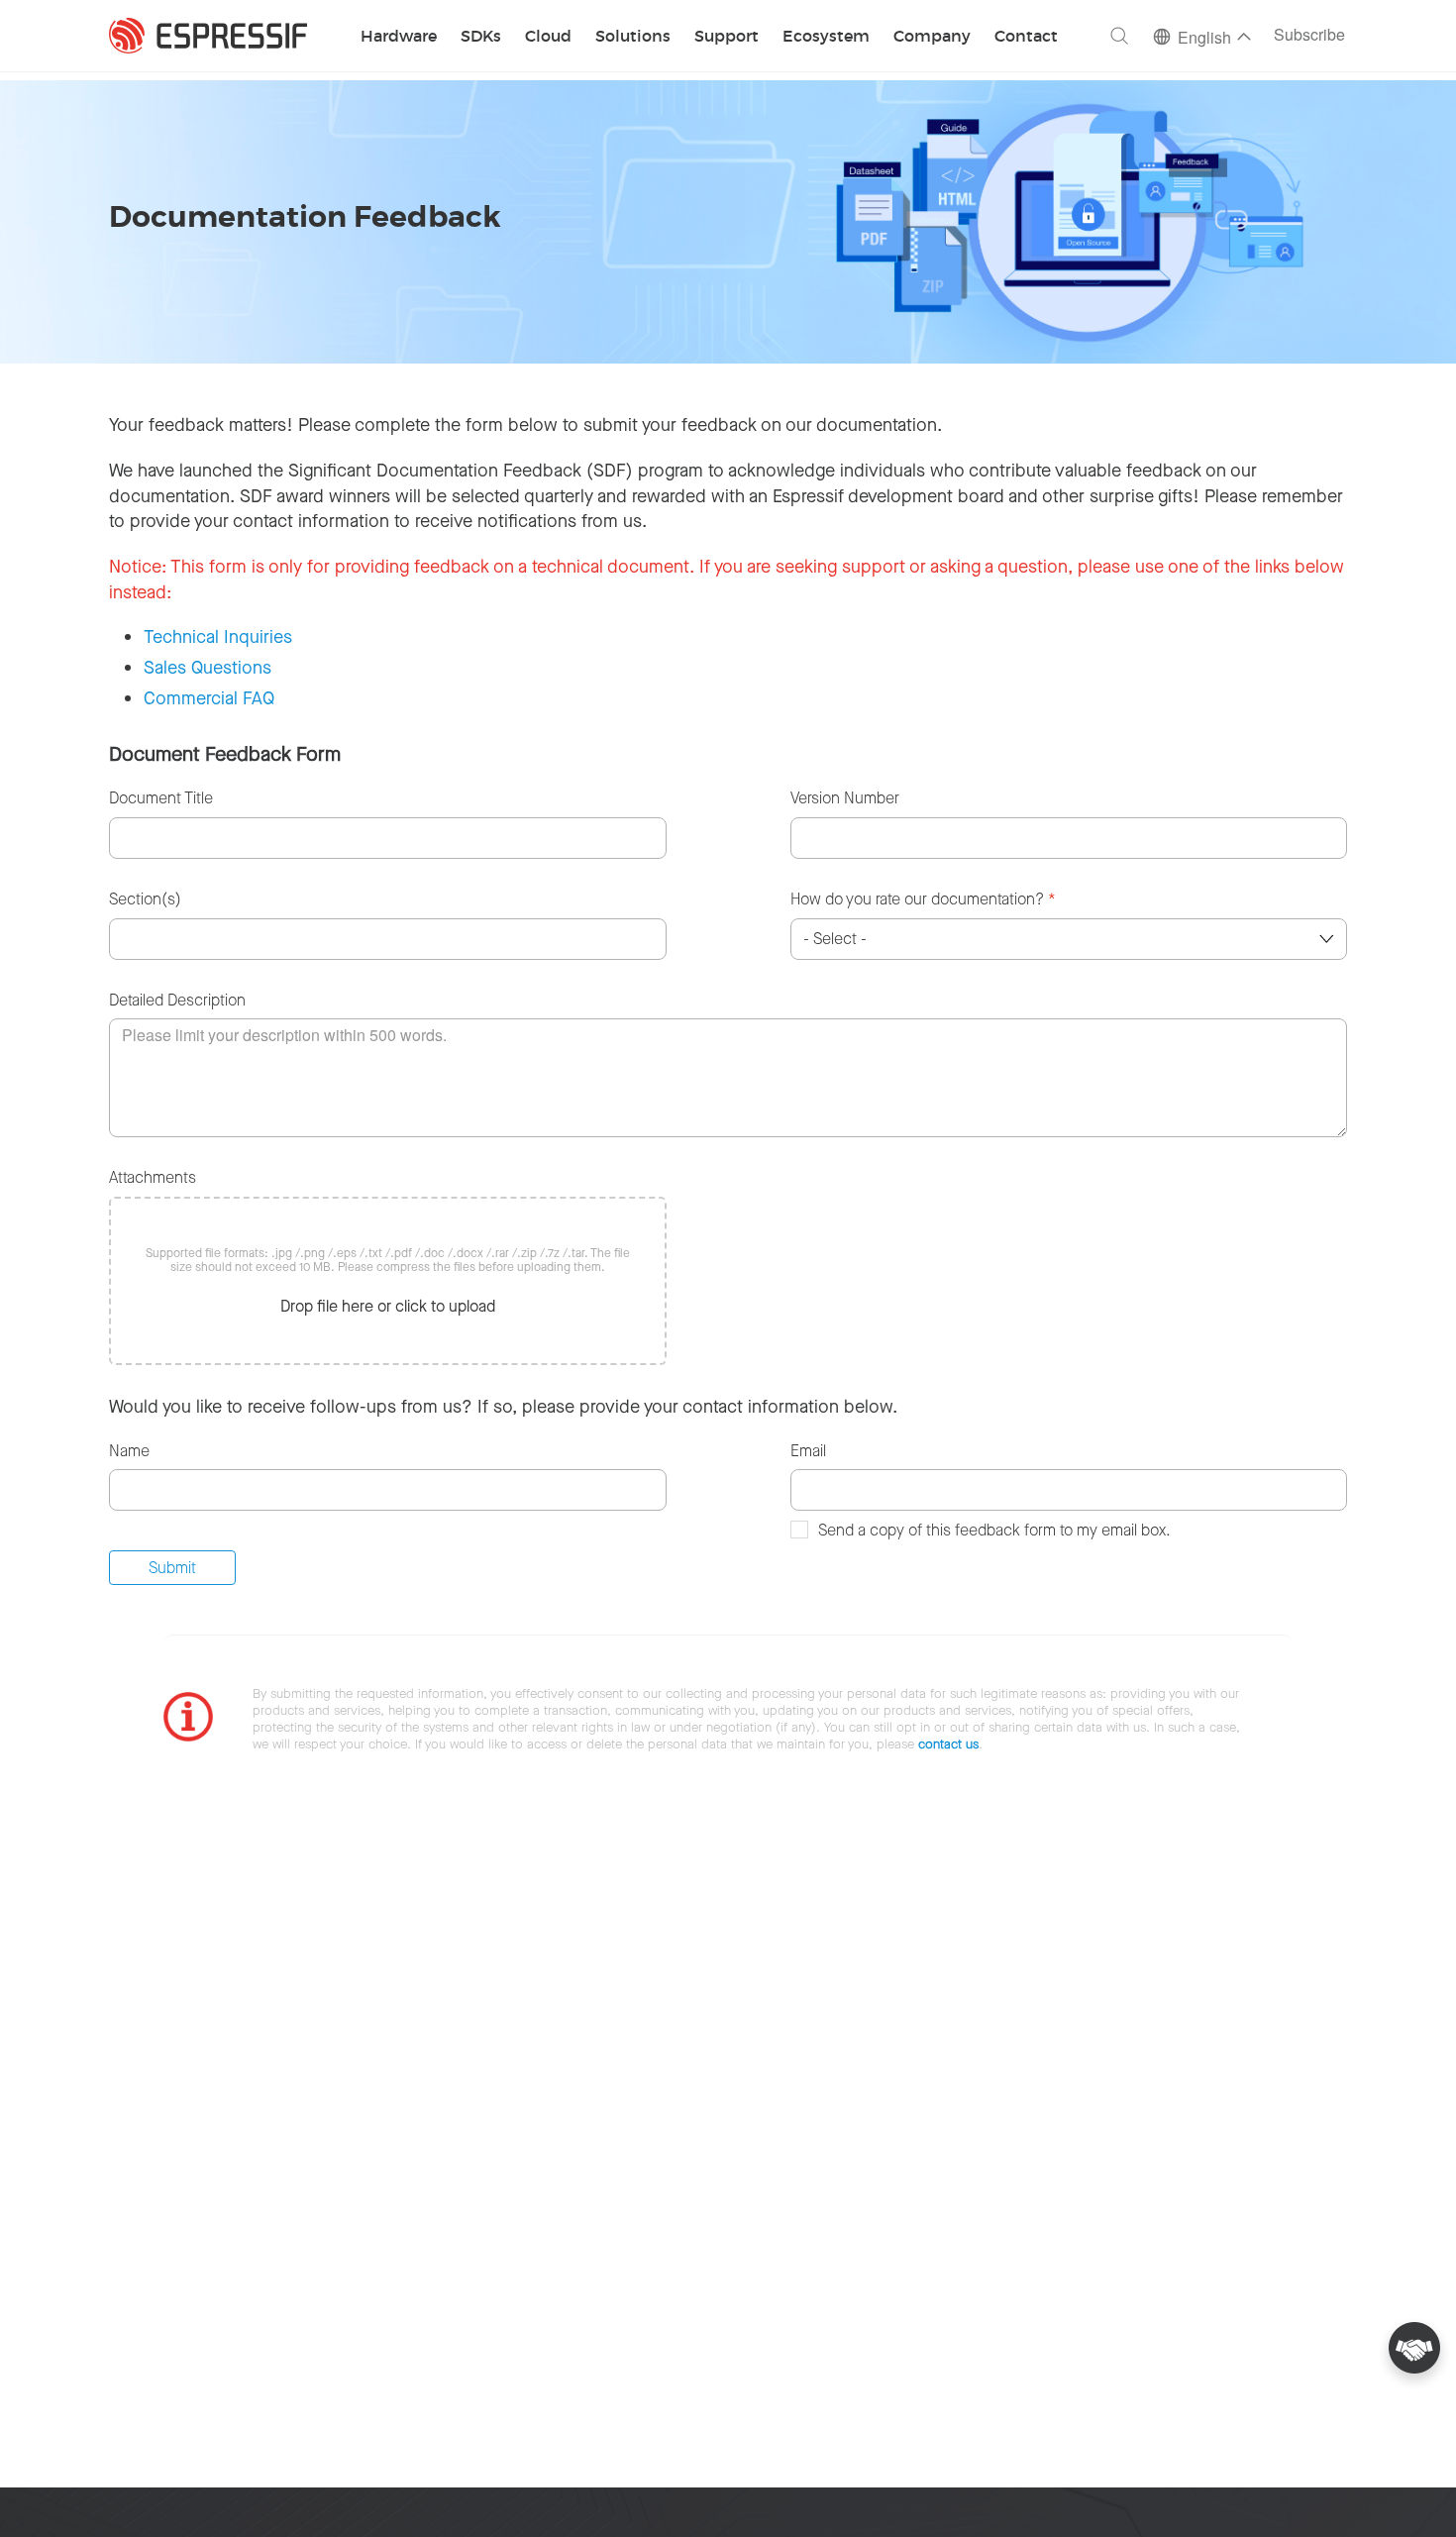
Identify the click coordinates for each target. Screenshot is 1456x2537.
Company (932, 37)
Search (1119, 36)
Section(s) (145, 899)
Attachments (153, 1177)
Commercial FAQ (209, 698)
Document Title (161, 798)
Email (808, 1451)
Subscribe (1309, 36)
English (1204, 39)
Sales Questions (208, 668)
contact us (948, 1744)
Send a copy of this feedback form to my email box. (994, 1530)
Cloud (548, 37)
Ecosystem (826, 37)
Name (129, 1451)
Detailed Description (177, 1000)
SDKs (481, 37)
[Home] (208, 36)
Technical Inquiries (218, 637)
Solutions (633, 37)
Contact (1026, 37)
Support (727, 37)
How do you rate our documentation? (923, 899)
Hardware (399, 37)
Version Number (845, 798)
